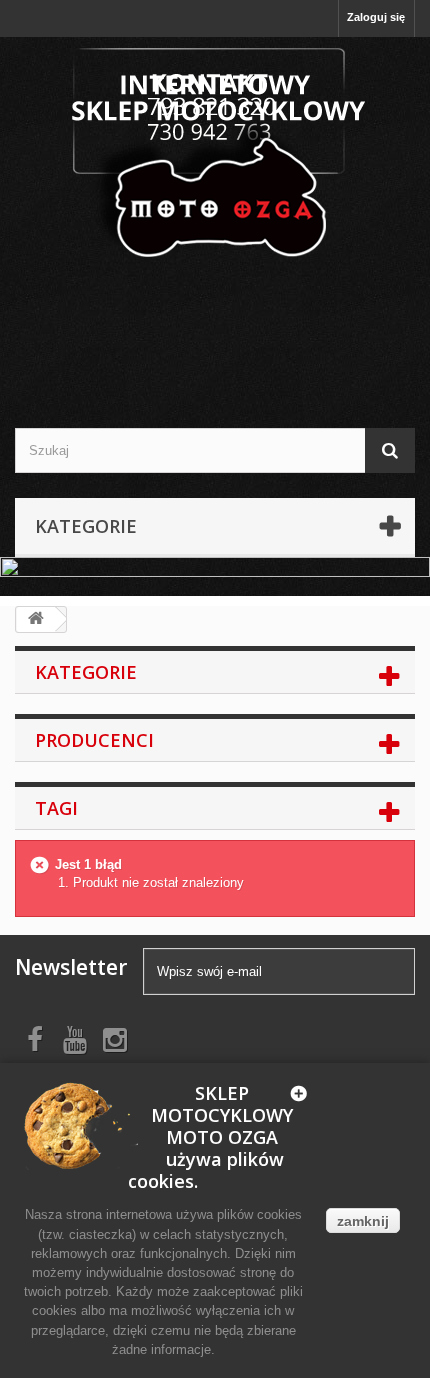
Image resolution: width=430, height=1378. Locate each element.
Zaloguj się (376, 17)
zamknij (363, 1221)
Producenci (94, 740)
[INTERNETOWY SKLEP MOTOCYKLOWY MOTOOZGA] (215, 155)
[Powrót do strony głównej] (36, 619)
